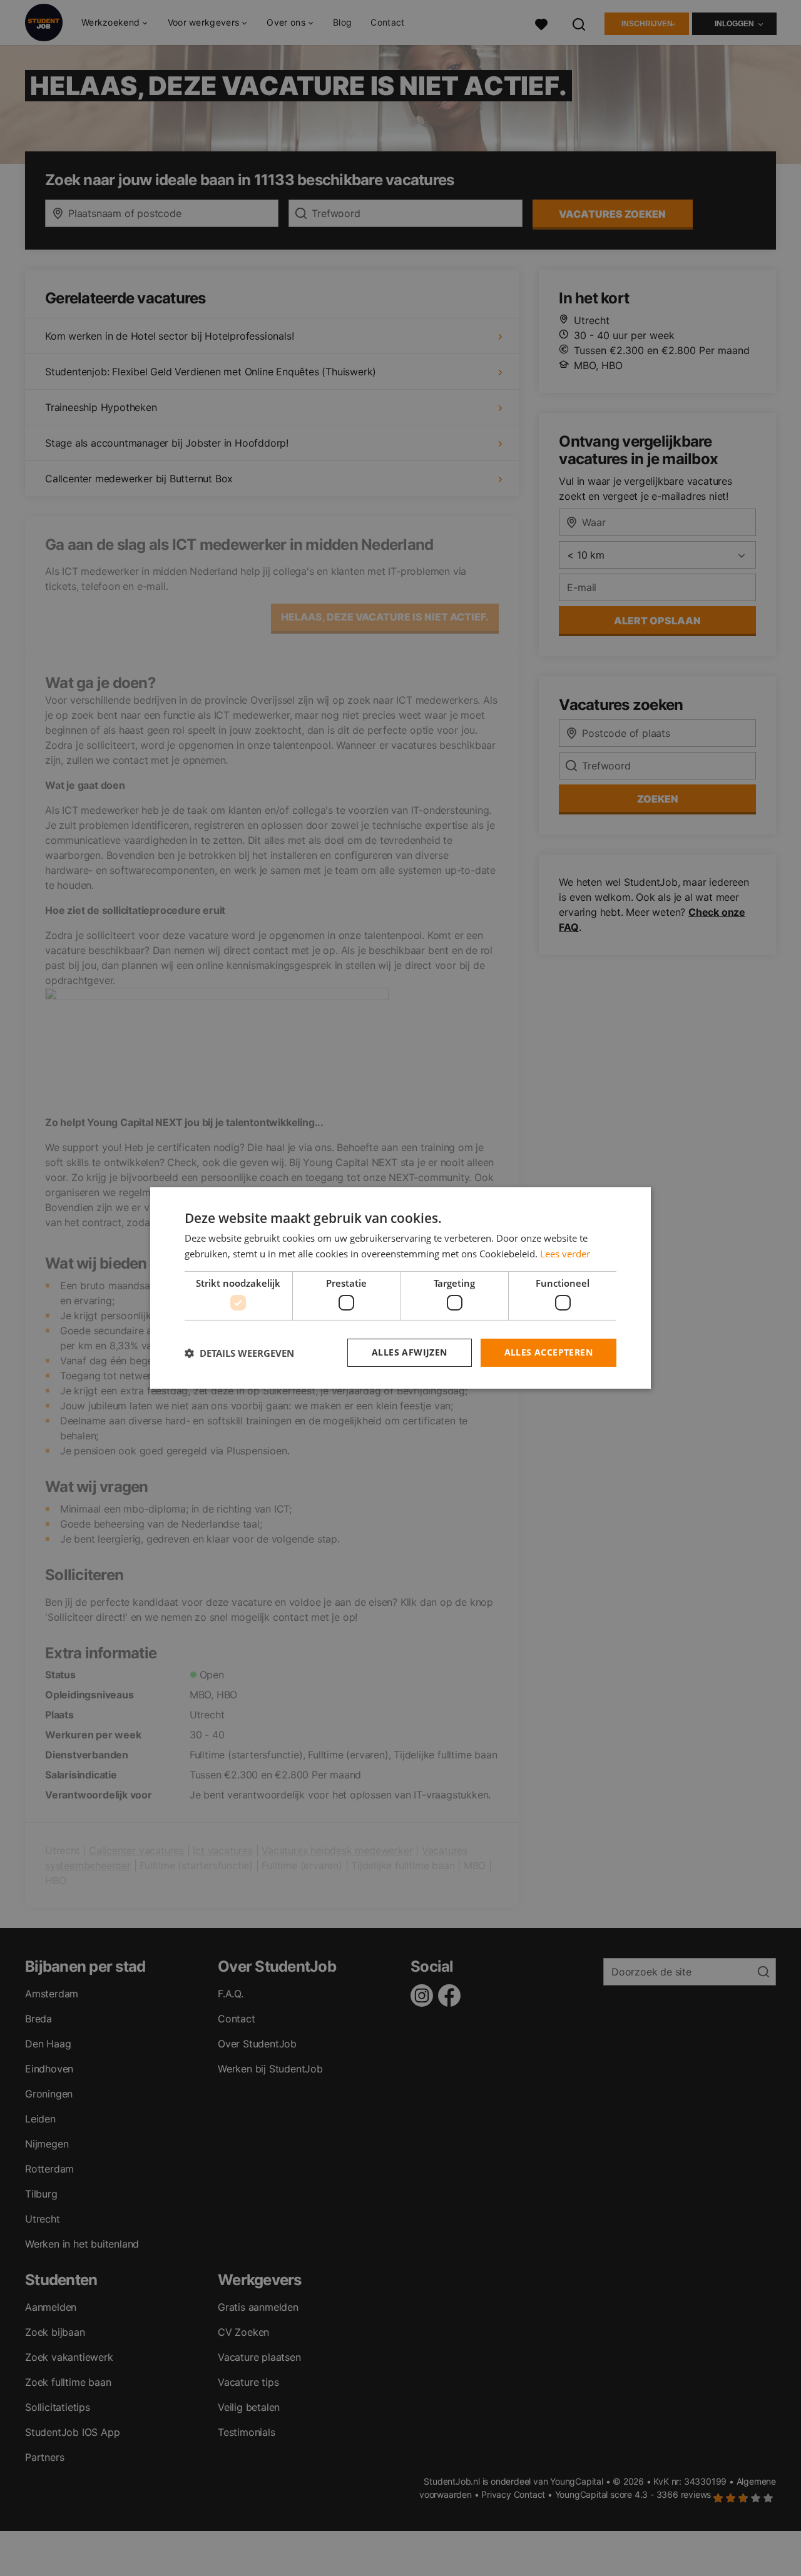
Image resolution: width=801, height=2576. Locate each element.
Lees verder (565, 1254)
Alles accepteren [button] (548, 1352)
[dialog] (400, 1288)
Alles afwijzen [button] (410, 1352)
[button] (239, 1353)
